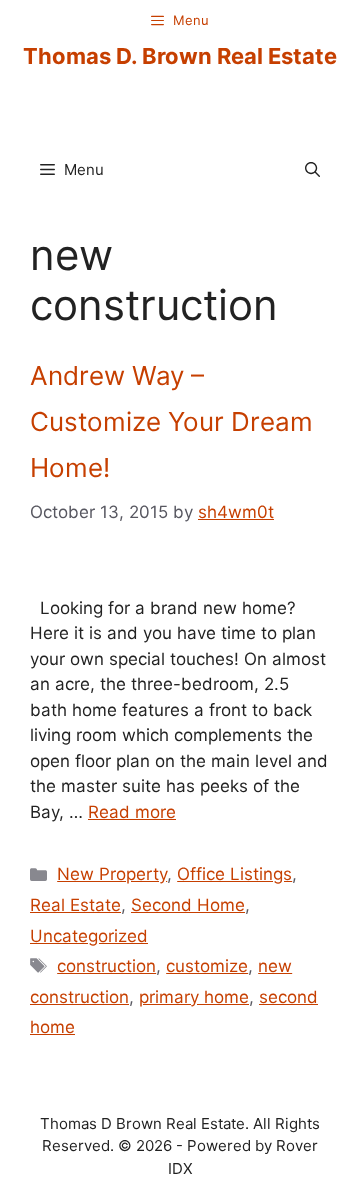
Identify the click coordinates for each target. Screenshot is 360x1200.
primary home (194, 997)
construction (106, 966)
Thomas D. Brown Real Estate (180, 56)
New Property (112, 874)
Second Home (188, 905)
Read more (132, 812)
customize (207, 966)
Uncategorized (89, 936)
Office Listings (234, 874)
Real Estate (75, 905)
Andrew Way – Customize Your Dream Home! (171, 421)
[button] (312, 170)
